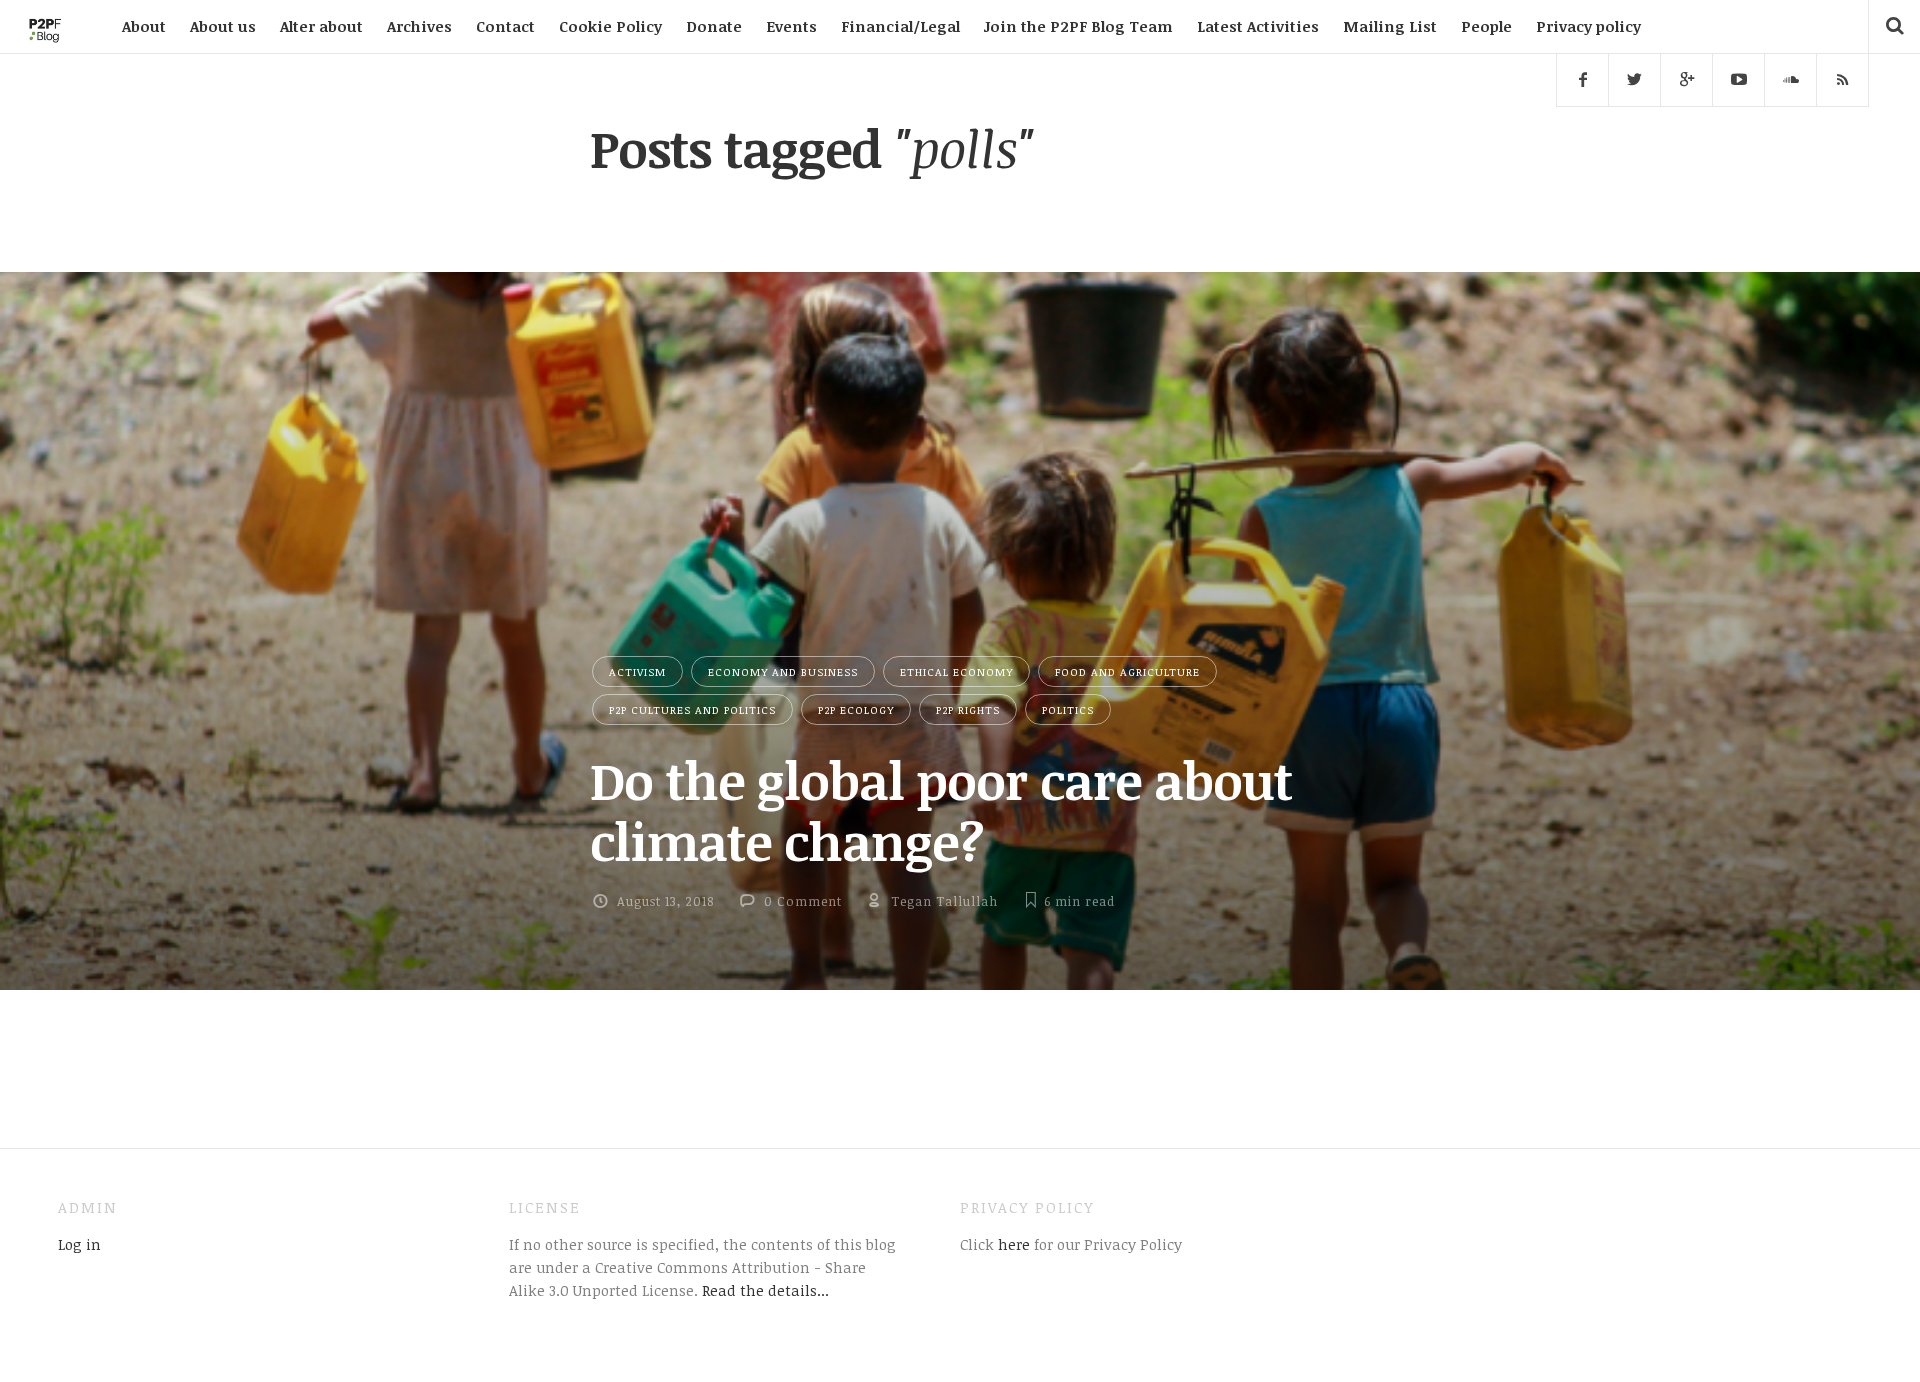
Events (791, 26)
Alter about (321, 26)
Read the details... (765, 1290)
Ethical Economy (956, 671)
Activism (637, 671)
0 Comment (803, 901)
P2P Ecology (856, 709)
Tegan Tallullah (944, 901)
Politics (1068, 709)
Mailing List (1390, 26)
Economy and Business (783, 671)
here (1012, 1244)
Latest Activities (1258, 26)
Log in (79, 1244)
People (1486, 26)
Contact (505, 26)
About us (223, 26)
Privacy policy (1588, 26)
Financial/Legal (900, 26)
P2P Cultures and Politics (692, 709)
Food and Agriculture (1127, 671)
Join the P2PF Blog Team (1078, 26)
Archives (419, 26)
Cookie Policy (610, 26)
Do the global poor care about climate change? (941, 810)
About (144, 26)
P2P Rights (968, 709)
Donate (714, 26)
